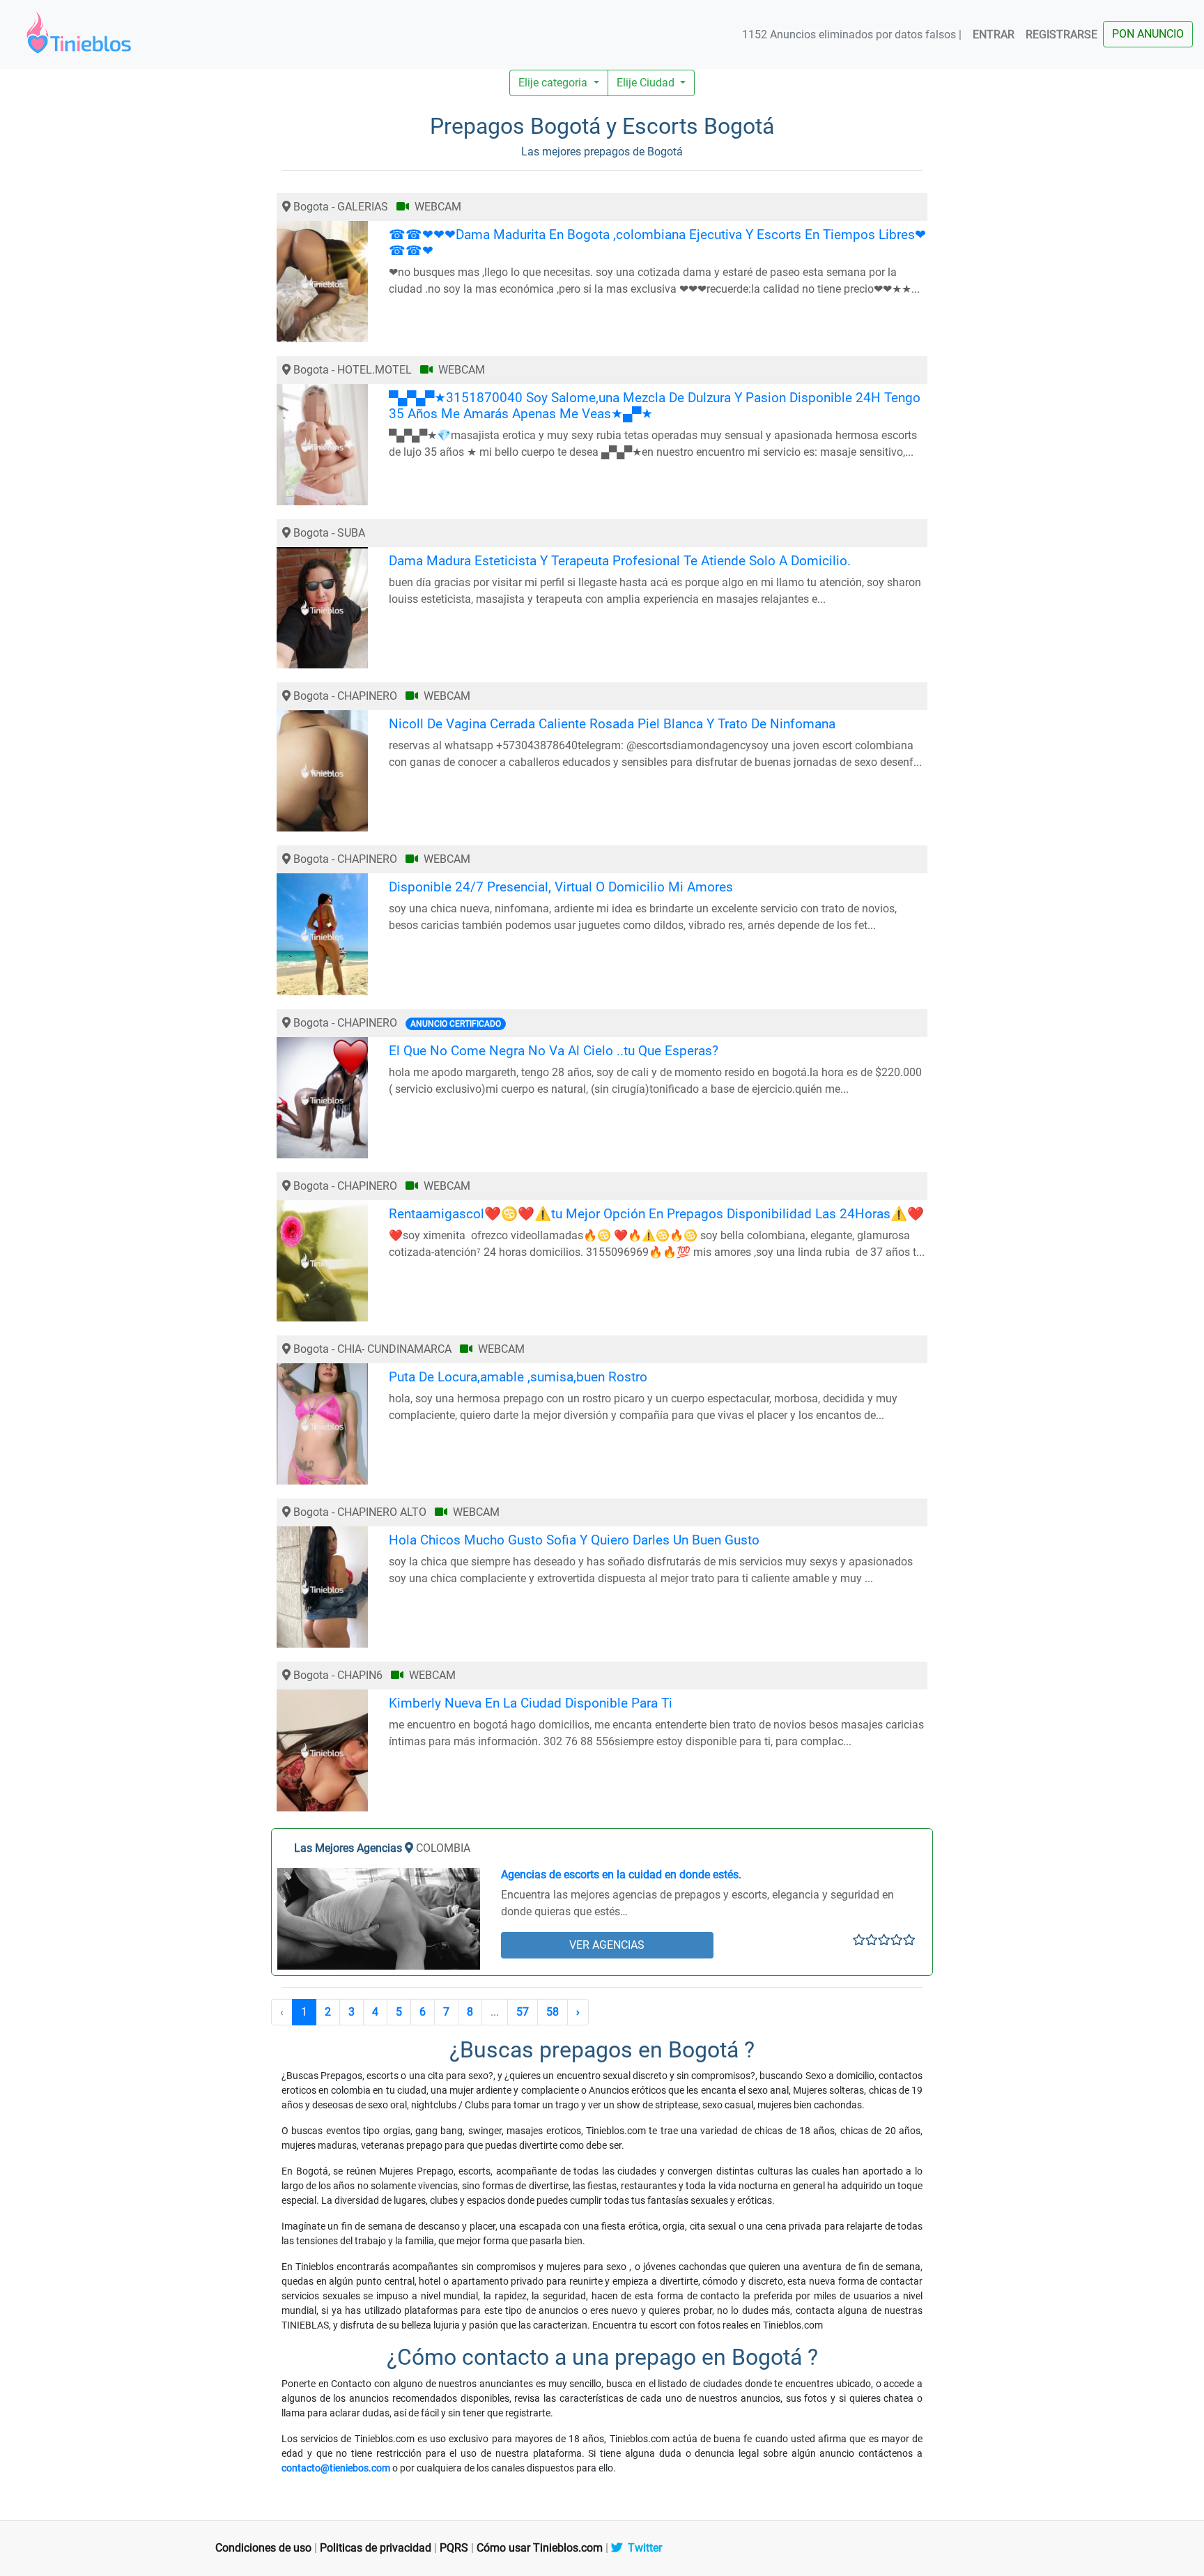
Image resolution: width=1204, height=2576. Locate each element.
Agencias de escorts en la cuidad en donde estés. (621, 1875)
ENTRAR (994, 34)
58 (553, 2012)
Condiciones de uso (263, 2548)
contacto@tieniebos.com (336, 2468)
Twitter (642, 2548)
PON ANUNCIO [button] (1148, 34)
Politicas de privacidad (376, 2548)
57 (523, 2012)
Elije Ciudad (647, 83)
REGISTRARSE (1062, 34)
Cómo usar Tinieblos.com (540, 2548)
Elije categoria (554, 83)
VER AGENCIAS (607, 1945)
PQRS (454, 2548)
